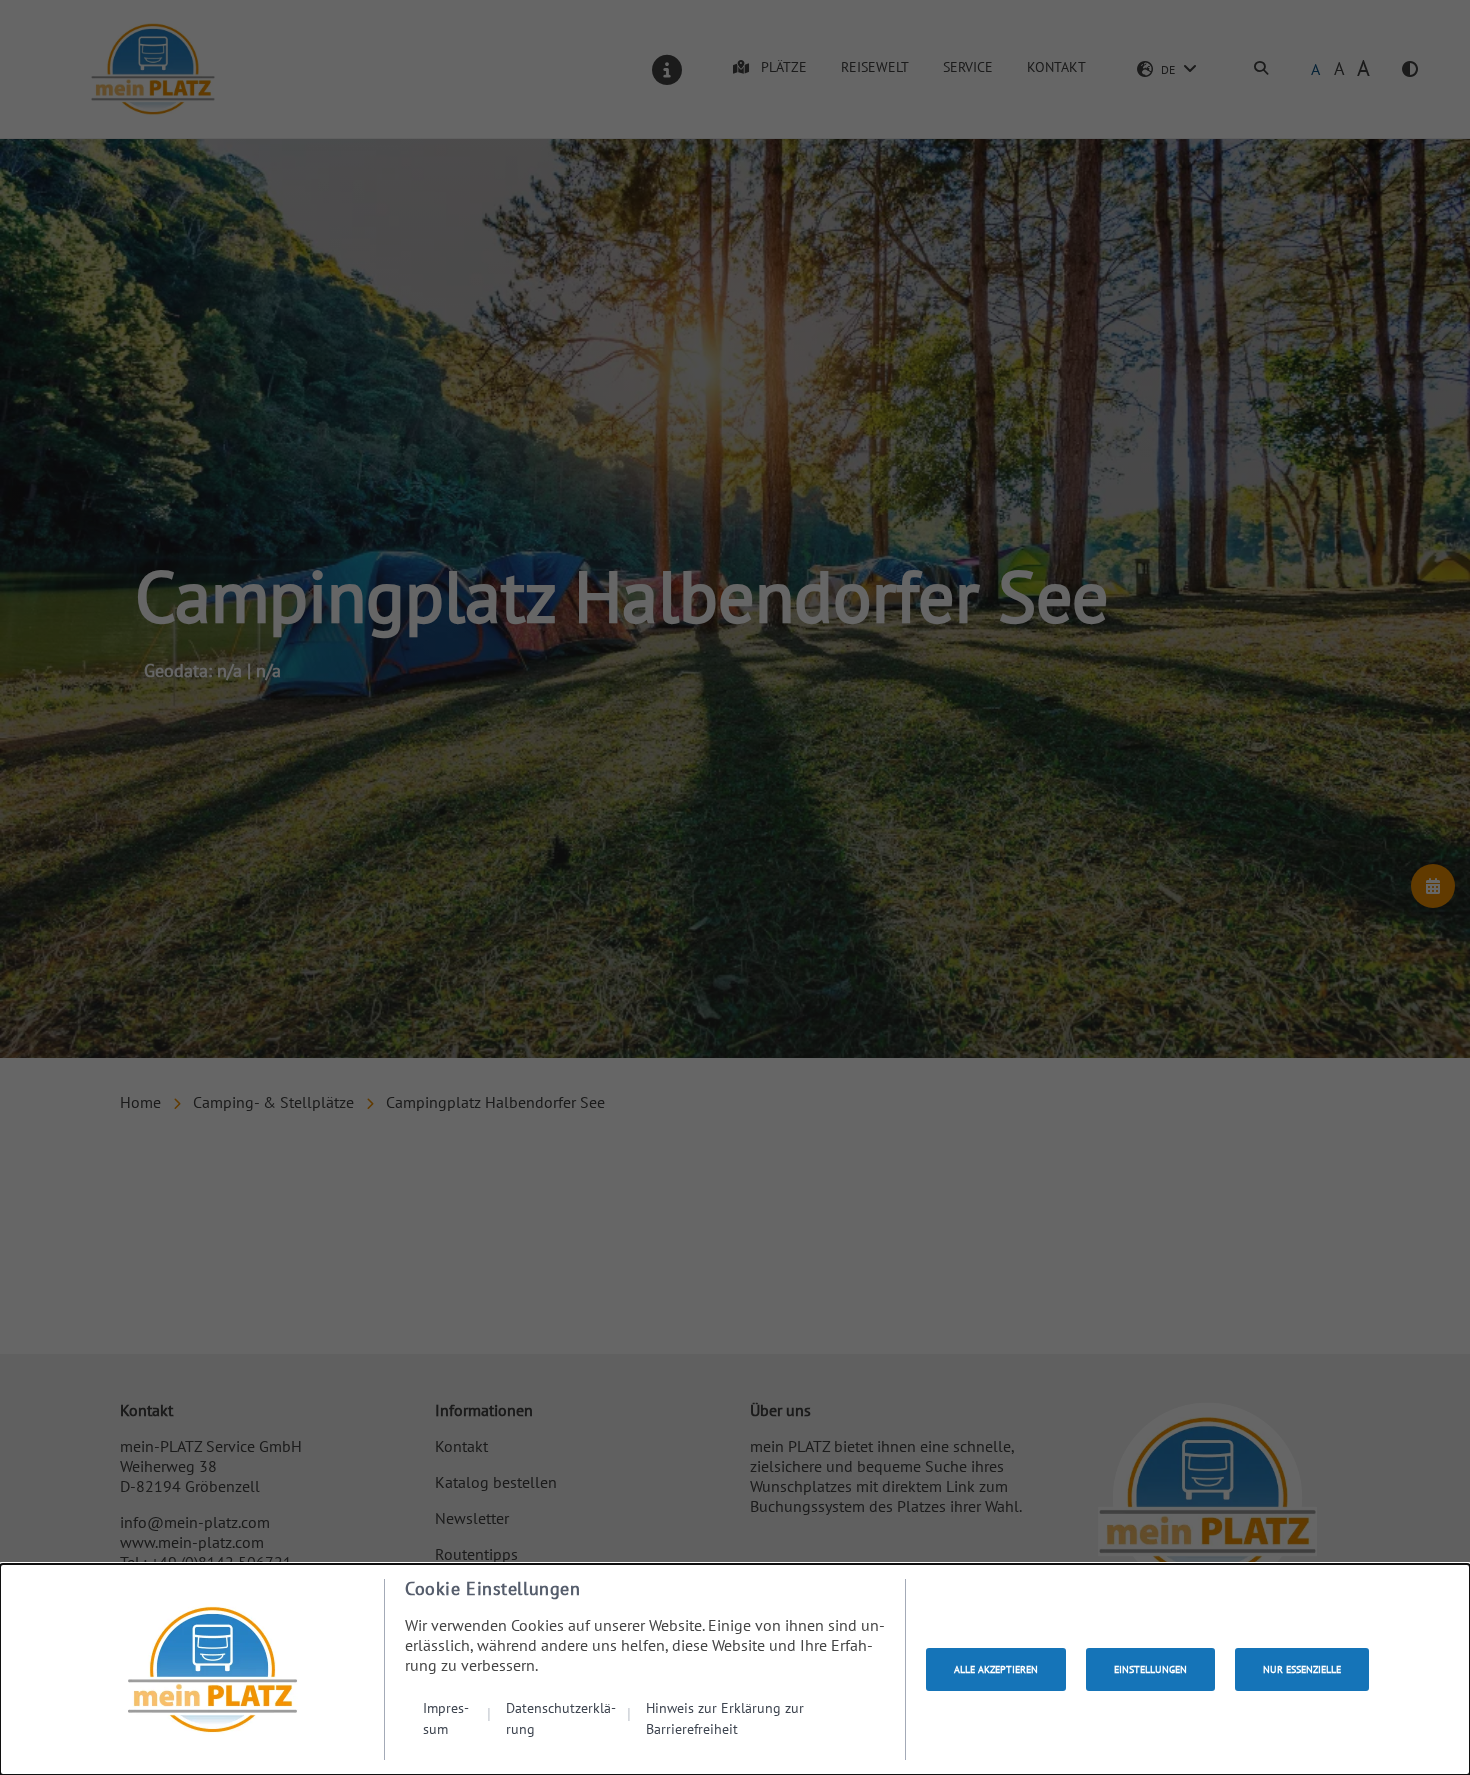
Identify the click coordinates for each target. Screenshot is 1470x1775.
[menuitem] (457, 1717)
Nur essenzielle (1302, 1669)
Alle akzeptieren (996, 1669)
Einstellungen (1150, 1669)
